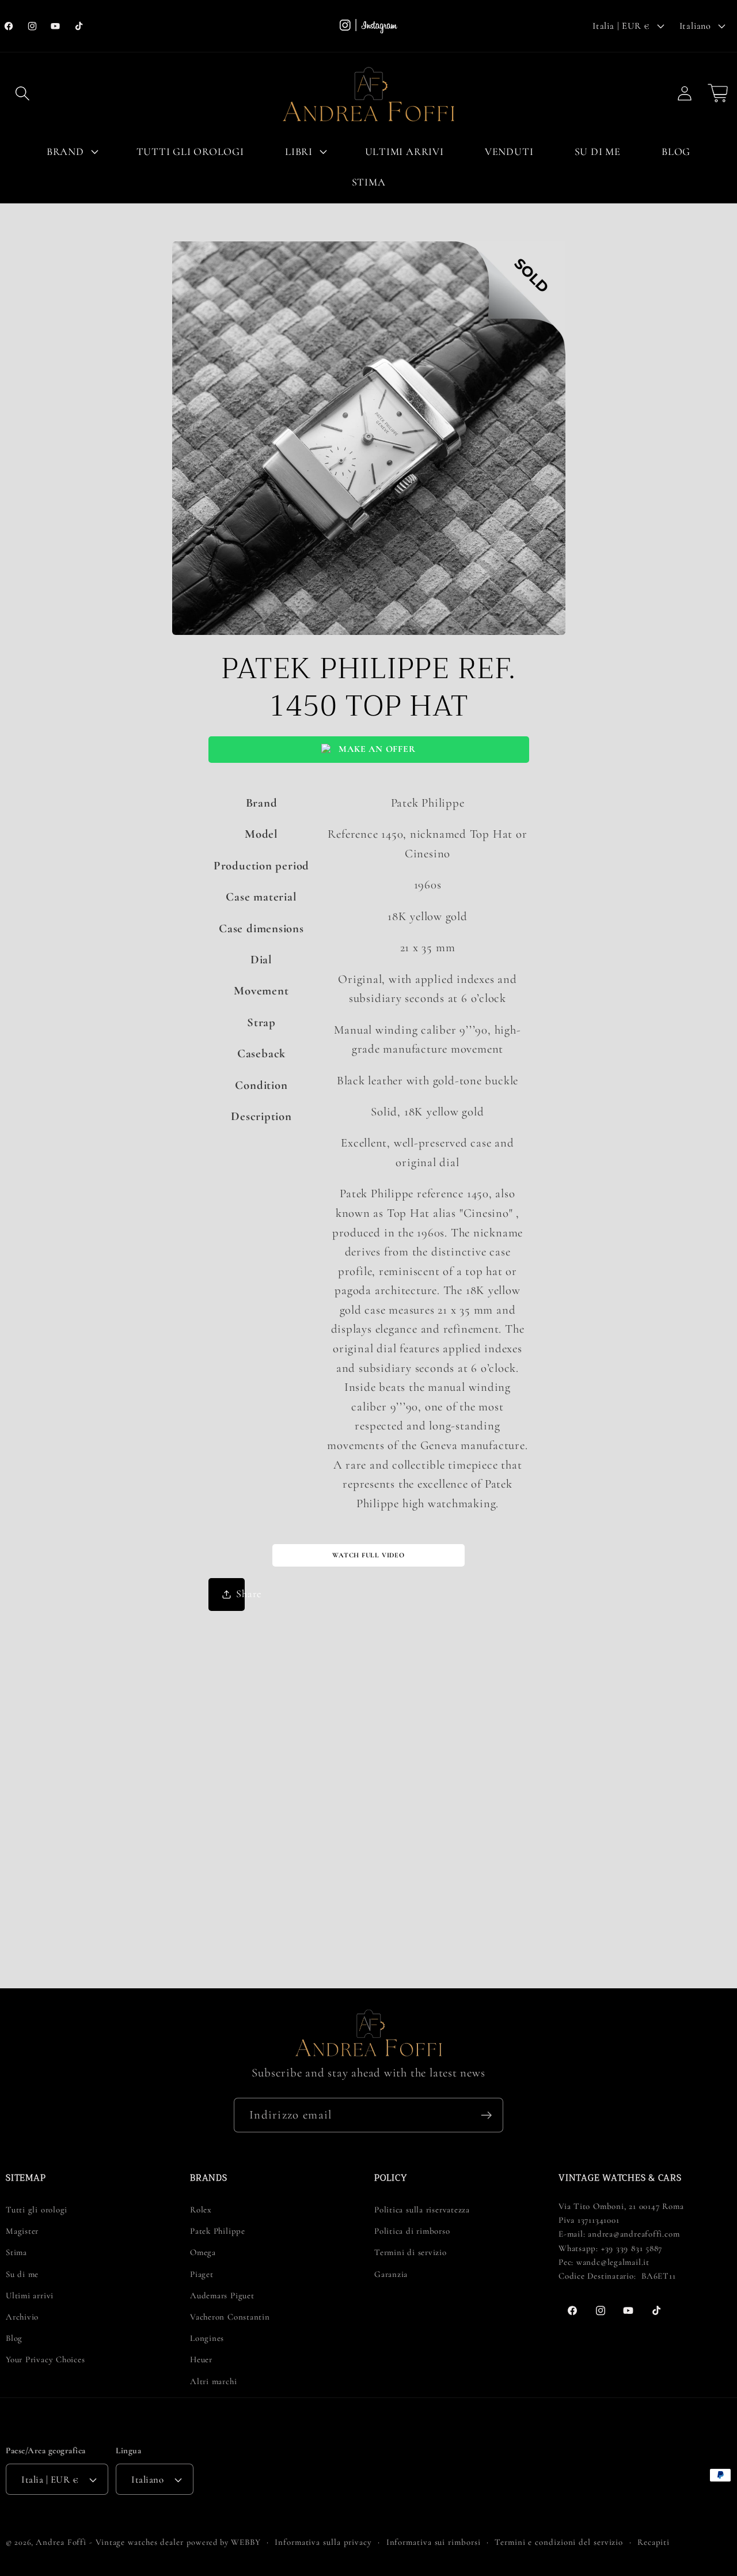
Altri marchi (213, 2381)
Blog (14, 2338)
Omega (203, 2252)
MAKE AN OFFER (377, 749)
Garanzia (391, 2274)
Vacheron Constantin (230, 2317)
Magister (22, 2231)
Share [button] (240, 1594)
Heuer (201, 2359)
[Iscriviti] (486, 2115)
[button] (22, 93)
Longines (207, 2338)
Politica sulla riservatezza (422, 2210)
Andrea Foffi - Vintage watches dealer (110, 2542)
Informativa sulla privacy (323, 2542)
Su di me (22, 2274)
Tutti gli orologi (37, 2210)
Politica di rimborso (412, 2231)
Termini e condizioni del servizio (559, 2542)
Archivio (22, 2317)
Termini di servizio (411, 2252)
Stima (16, 2252)
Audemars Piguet (222, 2295)
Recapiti (654, 2542)
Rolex (201, 2210)
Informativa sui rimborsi (434, 2542)
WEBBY (246, 2542)
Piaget (202, 2274)
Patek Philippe (218, 2231)
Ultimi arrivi (30, 2295)
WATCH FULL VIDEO (368, 1555)
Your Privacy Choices (45, 2359)
